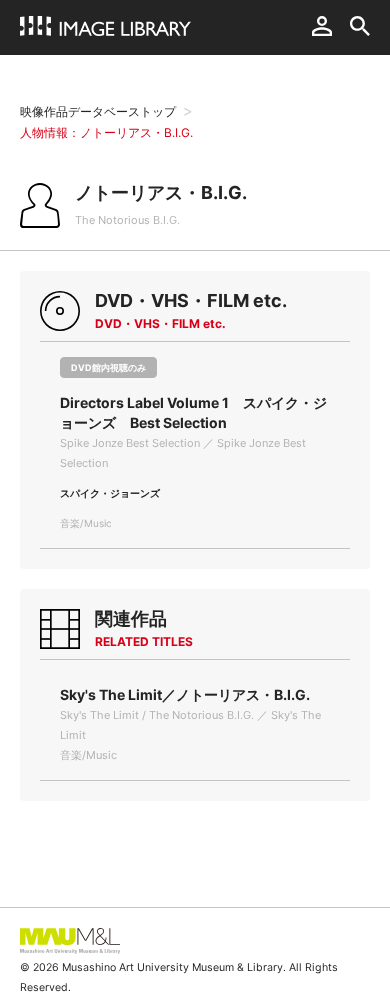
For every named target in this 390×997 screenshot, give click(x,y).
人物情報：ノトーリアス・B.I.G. (106, 132)
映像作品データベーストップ (98, 111)
